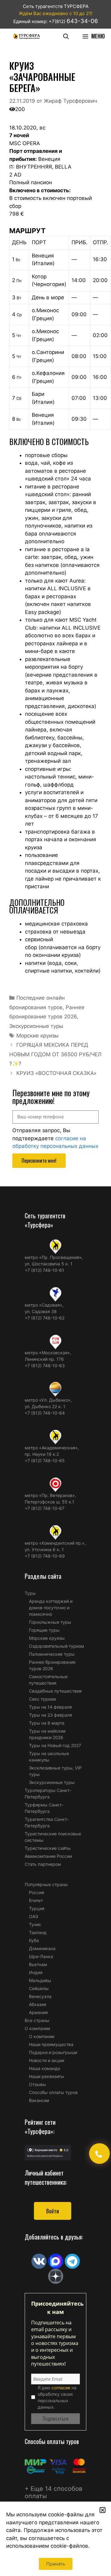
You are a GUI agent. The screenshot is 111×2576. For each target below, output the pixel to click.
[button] (103, 2510)
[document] (55, 1288)
